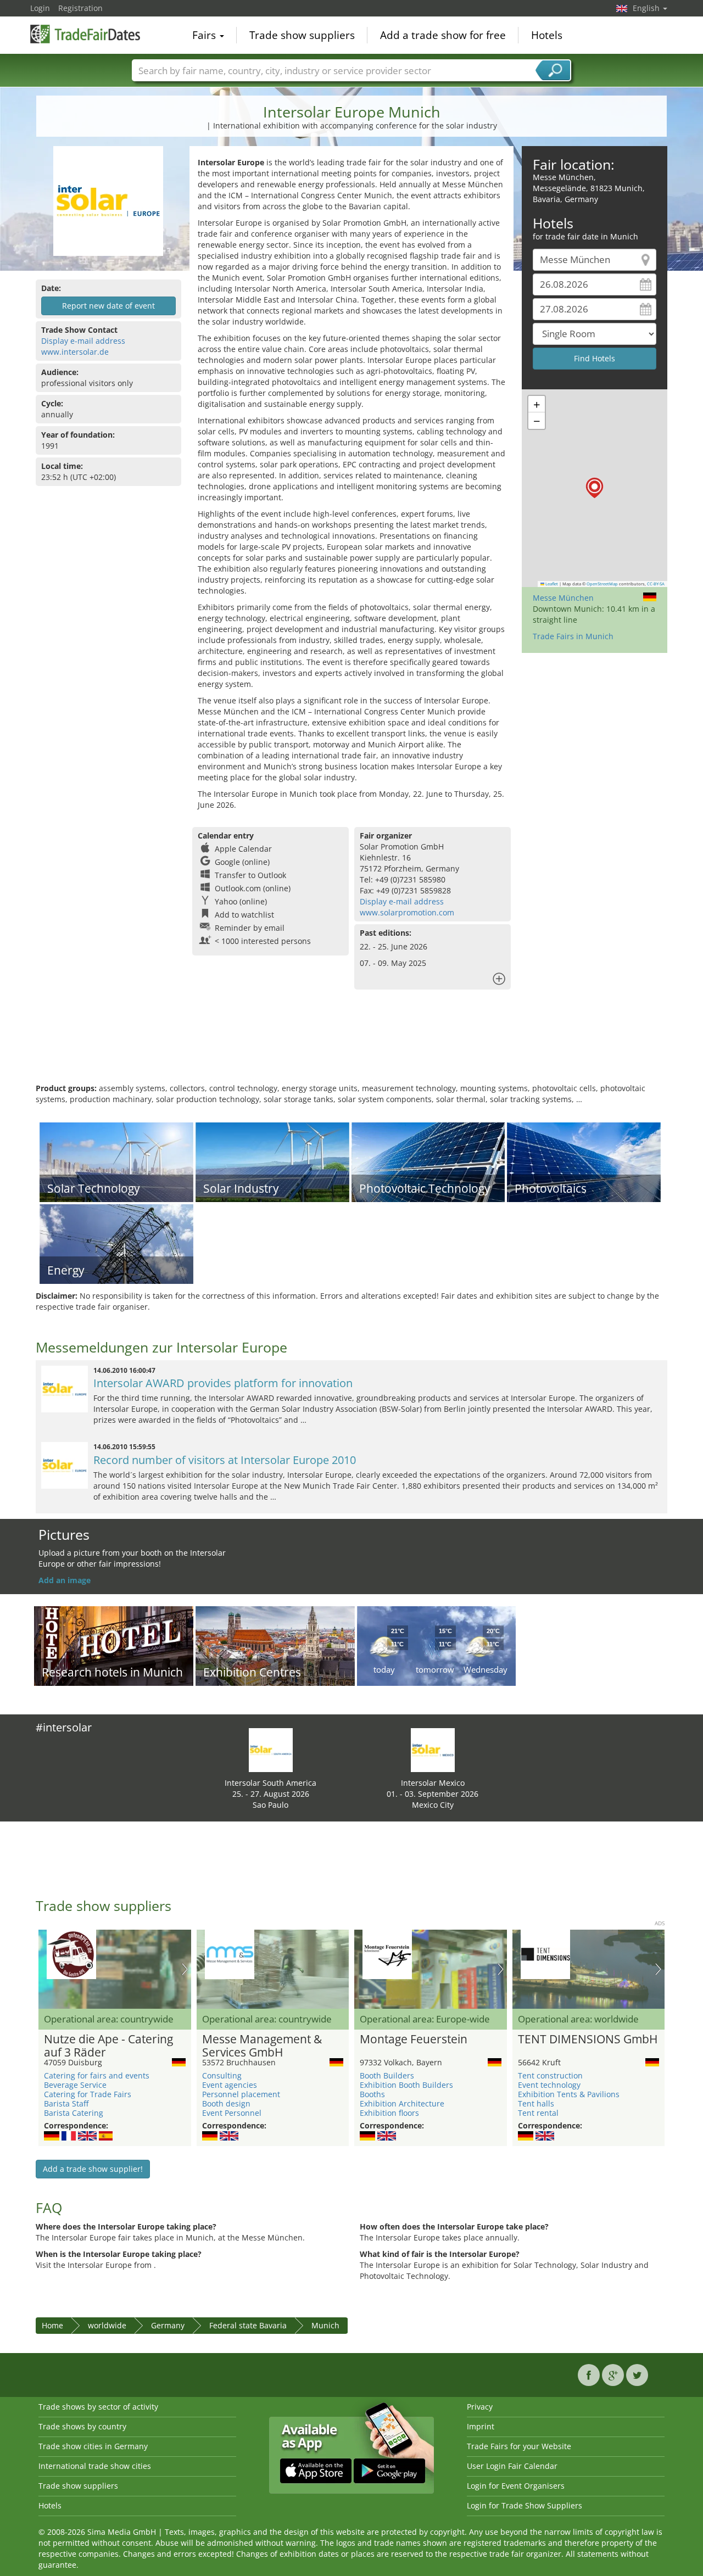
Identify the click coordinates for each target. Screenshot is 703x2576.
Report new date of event (108, 306)
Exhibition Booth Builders (406, 2085)
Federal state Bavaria (248, 2325)
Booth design (226, 2103)
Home (52, 2325)
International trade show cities (95, 2466)
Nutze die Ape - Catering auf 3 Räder (108, 2046)
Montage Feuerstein (414, 2039)
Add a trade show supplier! (93, 2169)
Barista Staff (66, 2103)
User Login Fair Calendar (512, 2466)
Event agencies (230, 2085)
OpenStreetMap (602, 584)
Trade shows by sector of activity (98, 2407)
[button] (595, 488)
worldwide (107, 2325)
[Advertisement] (351, 1047)
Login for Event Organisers (516, 2486)
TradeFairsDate (85, 34)
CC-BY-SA (656, 584)
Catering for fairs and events (97, 2075)
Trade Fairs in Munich (573, 636)
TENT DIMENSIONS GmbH (588, 2039)
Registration (80, 8)
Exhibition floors (389, 2113)
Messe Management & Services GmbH (262, 2046)
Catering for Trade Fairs (88, 2094)
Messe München (563, 598)
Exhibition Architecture (402, 2103)
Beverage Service (75, 2085)
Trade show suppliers (302, 35)
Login (40, 8)
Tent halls (536, 2103)
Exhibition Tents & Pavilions (569, 2094)
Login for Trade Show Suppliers (525, 2505)
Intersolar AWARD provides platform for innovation (223, 1383)
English (647, 8)
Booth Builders (387, 2075)
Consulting (222, 2075)
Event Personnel (232, 2113)
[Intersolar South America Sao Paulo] (271, 1749)
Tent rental (538, 2113)
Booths (372, 2094)
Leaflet (551, 584)
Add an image (65, 1580)
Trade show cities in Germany (93, 2446)
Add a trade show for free (443, 35)
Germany (168, 2325)
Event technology (549, 2085)
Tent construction (550, 2075)
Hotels (547, 35)
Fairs (205, 35)
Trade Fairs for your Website (519, 2446)
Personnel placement (241, 2094)
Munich (325, 2325)
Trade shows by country (82, 2426)
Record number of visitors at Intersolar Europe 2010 (225, 1460)
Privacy (480, 2407)
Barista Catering (74, 2113)
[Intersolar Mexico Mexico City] (433, 1749)
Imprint (481, 2426)
